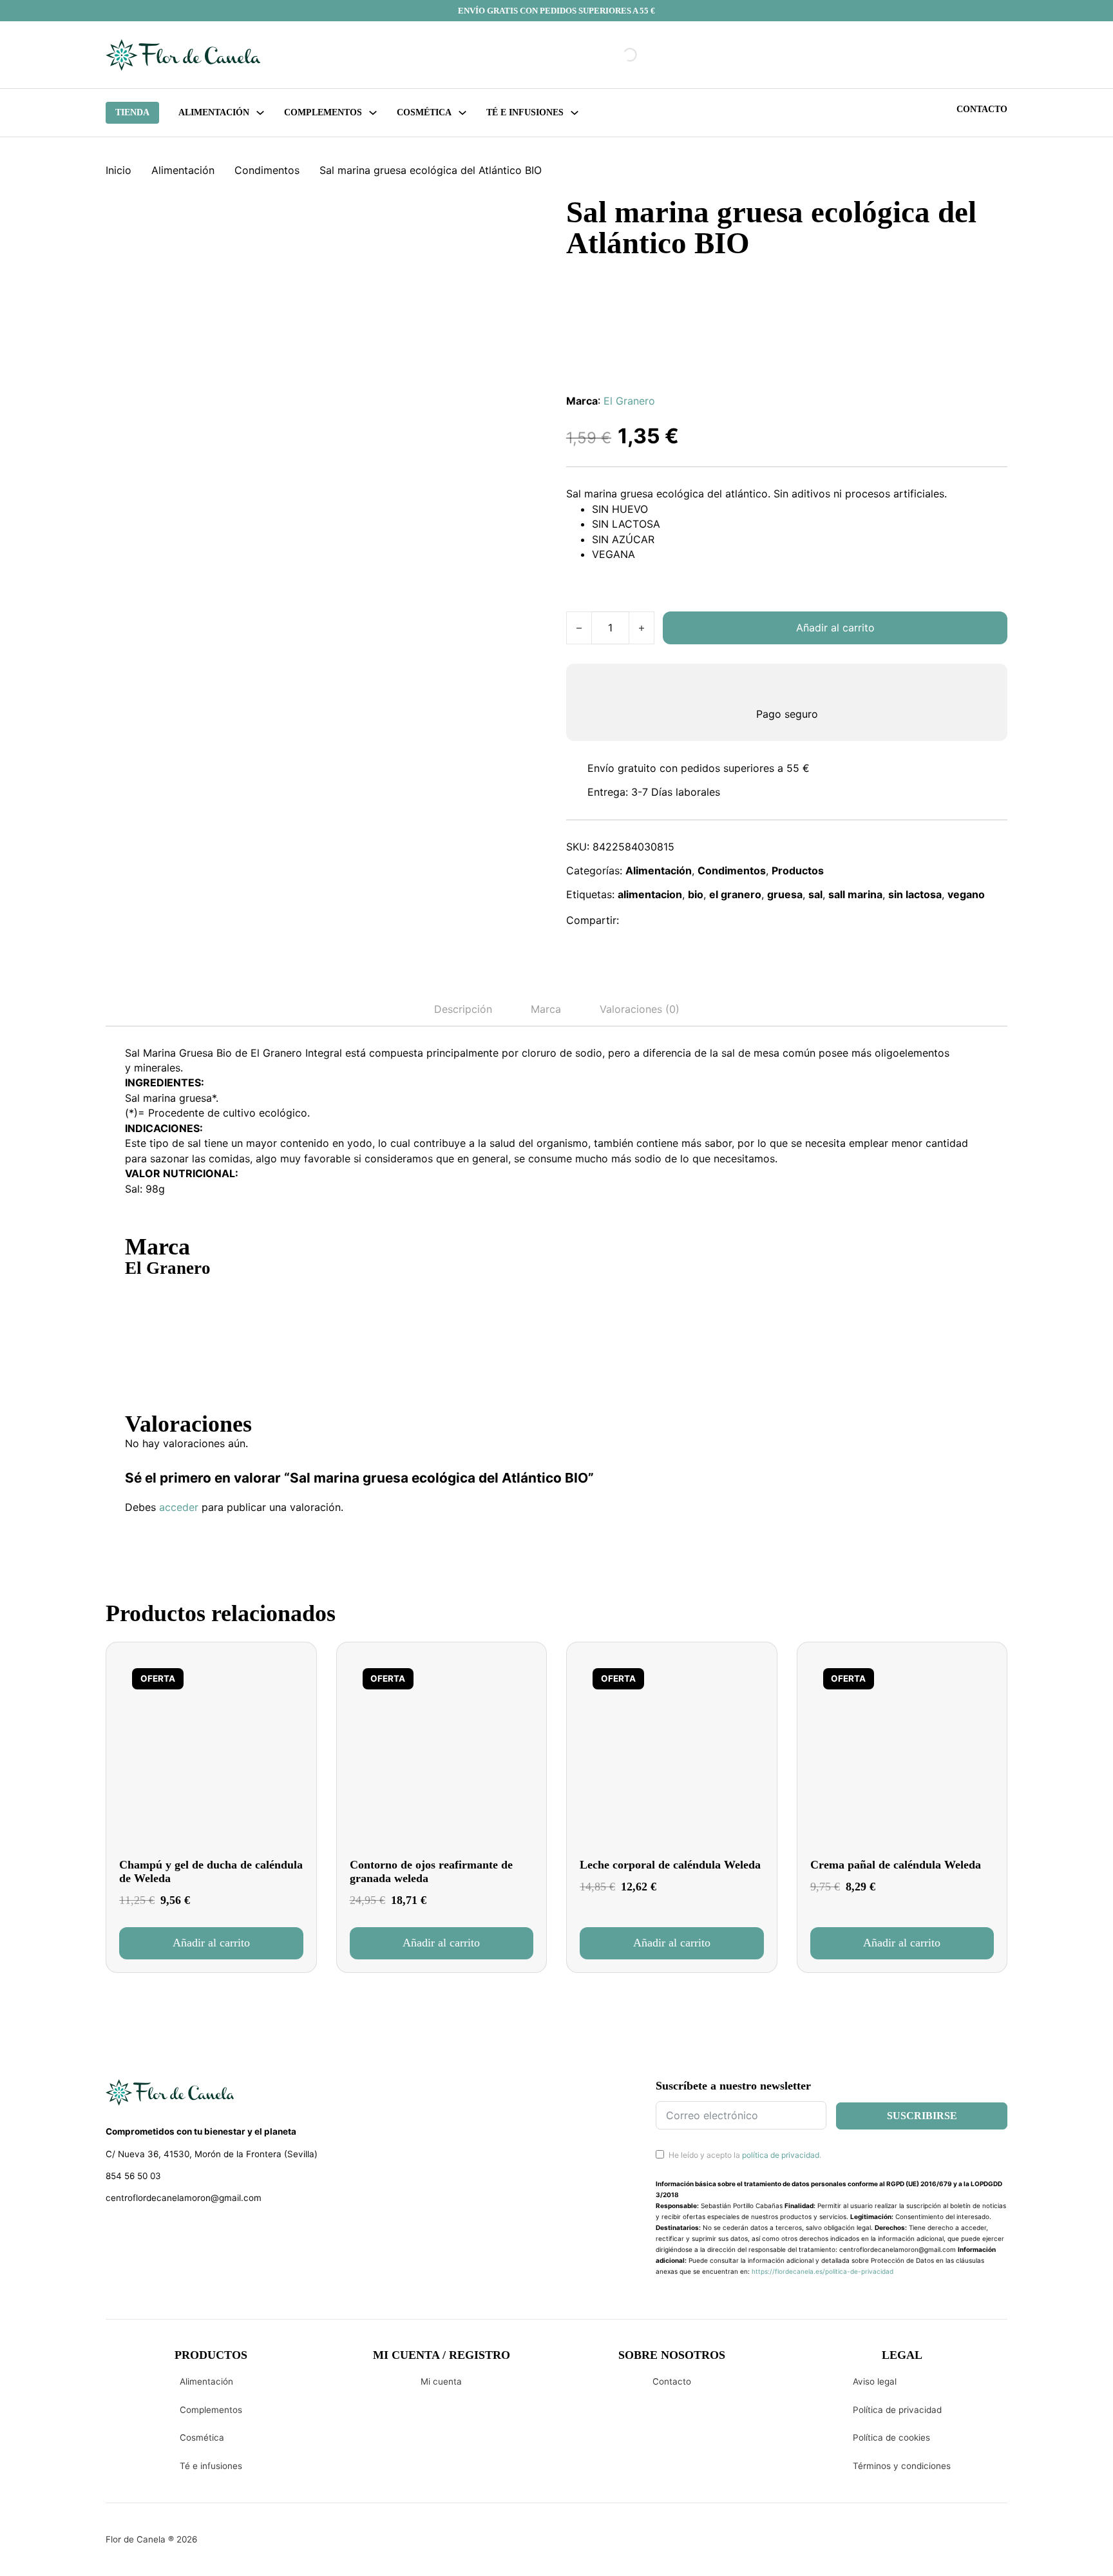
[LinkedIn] (694, 921)
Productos (798, 870)
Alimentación (214, 112)
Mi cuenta (441, 2381)
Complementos (211, 2410)
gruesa (785, 894)
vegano (966, 894)
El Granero (629, 401)
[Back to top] (1016, 2547)
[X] (665, 921)
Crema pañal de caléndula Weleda (896, 1865)
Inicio (119, 170)
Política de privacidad (897, 2410)
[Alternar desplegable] (260, 113)
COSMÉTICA (424, 112)
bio (696, 894)
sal (815, 894)
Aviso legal (875, 2381)
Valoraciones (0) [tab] (640, 1009)
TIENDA (132, 112)
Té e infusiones (211, 2466)
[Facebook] (638, 921)
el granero (735, 894)
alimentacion (650, 894)
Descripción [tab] (463, 1009)
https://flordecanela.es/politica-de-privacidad (823, 2271)
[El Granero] (173, 1325)
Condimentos (267, 170)
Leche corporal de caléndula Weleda (670, 1865)
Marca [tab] (546, 1009)
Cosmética (202, 2437)
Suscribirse (922, 2116)
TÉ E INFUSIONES (525, 112)
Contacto (982, 109)
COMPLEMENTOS (323, 112)
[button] (211, 1943)
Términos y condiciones (902, 2466)
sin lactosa (915, 894)
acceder (179, 1507)
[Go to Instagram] (135, 2232)
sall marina (855, 894)
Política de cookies (891, 2437)
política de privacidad (781, 2155)
